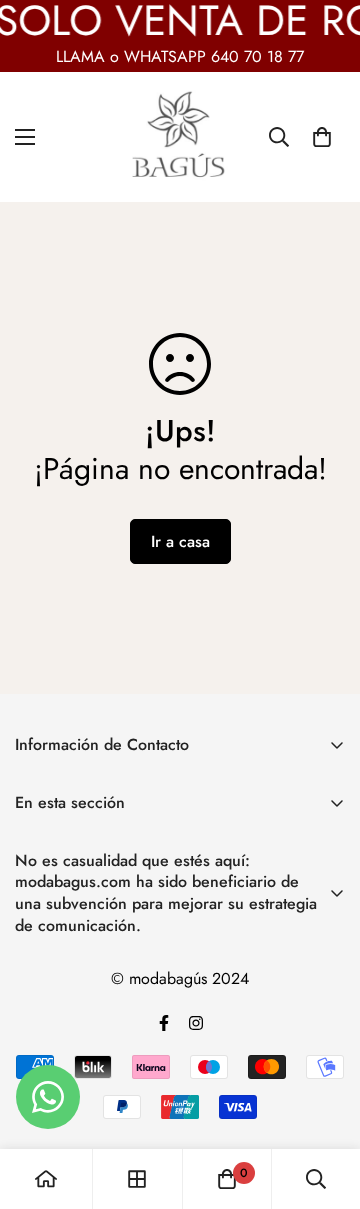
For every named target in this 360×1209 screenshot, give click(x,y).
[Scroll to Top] (324, 1103)
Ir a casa (180, 541)
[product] (46, 1179)
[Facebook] (164, 1023)
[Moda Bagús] (180, 137)
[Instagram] (196, 1023)
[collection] (137, 1179)
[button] (322, 137)
